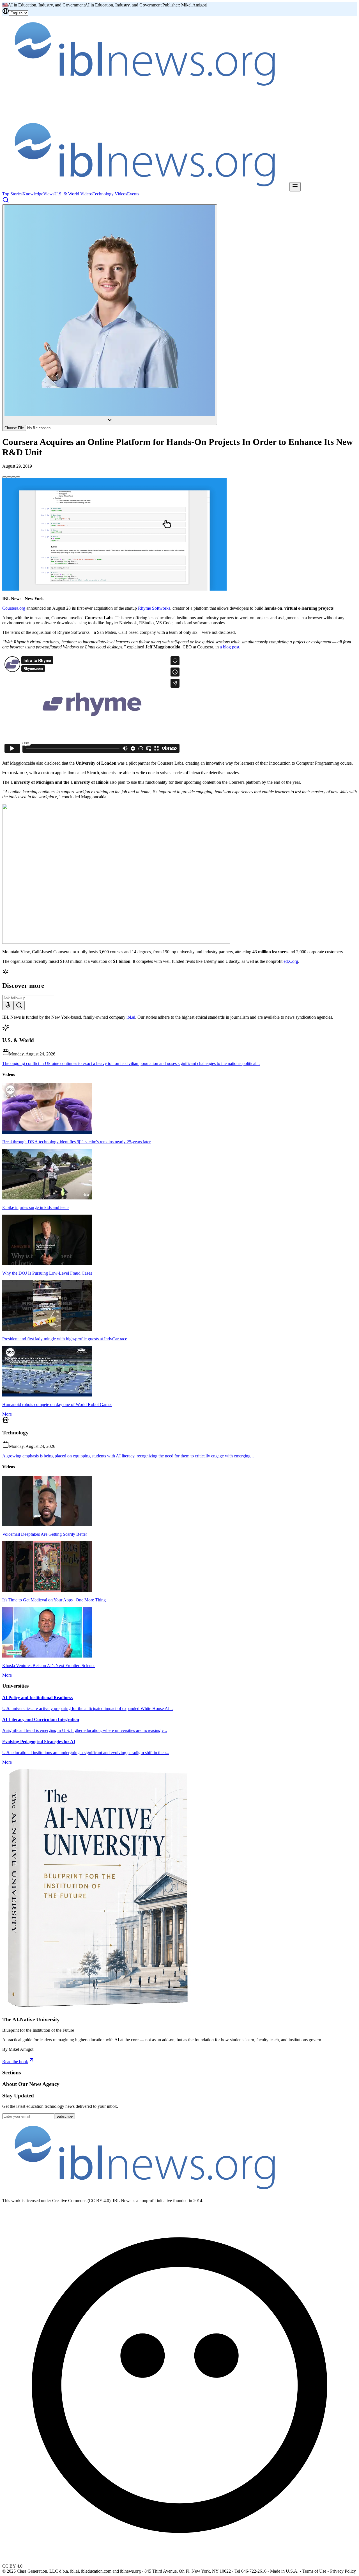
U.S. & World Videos (73, 194)
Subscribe (65, 2116)
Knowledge (33, 194)
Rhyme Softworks (154, 608)
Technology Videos (110, 194)
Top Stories (12, 194)
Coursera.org (14, 608)
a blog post (230, 647)
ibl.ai (131, 1017)
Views (49, 194)
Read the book (15, 2062)
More (7, 1414)
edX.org (291, 961)
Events (133, 194)
